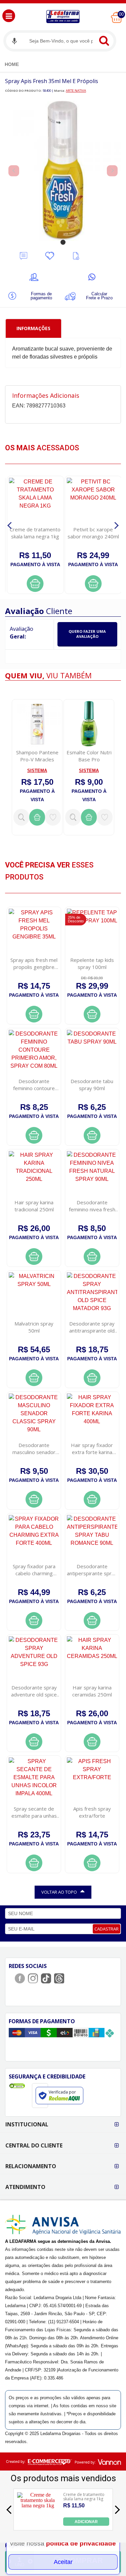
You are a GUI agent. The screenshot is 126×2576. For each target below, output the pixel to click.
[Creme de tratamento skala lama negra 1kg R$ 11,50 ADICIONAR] (38, 2524)
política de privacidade (81, 2543)
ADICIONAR (86, 2522)
